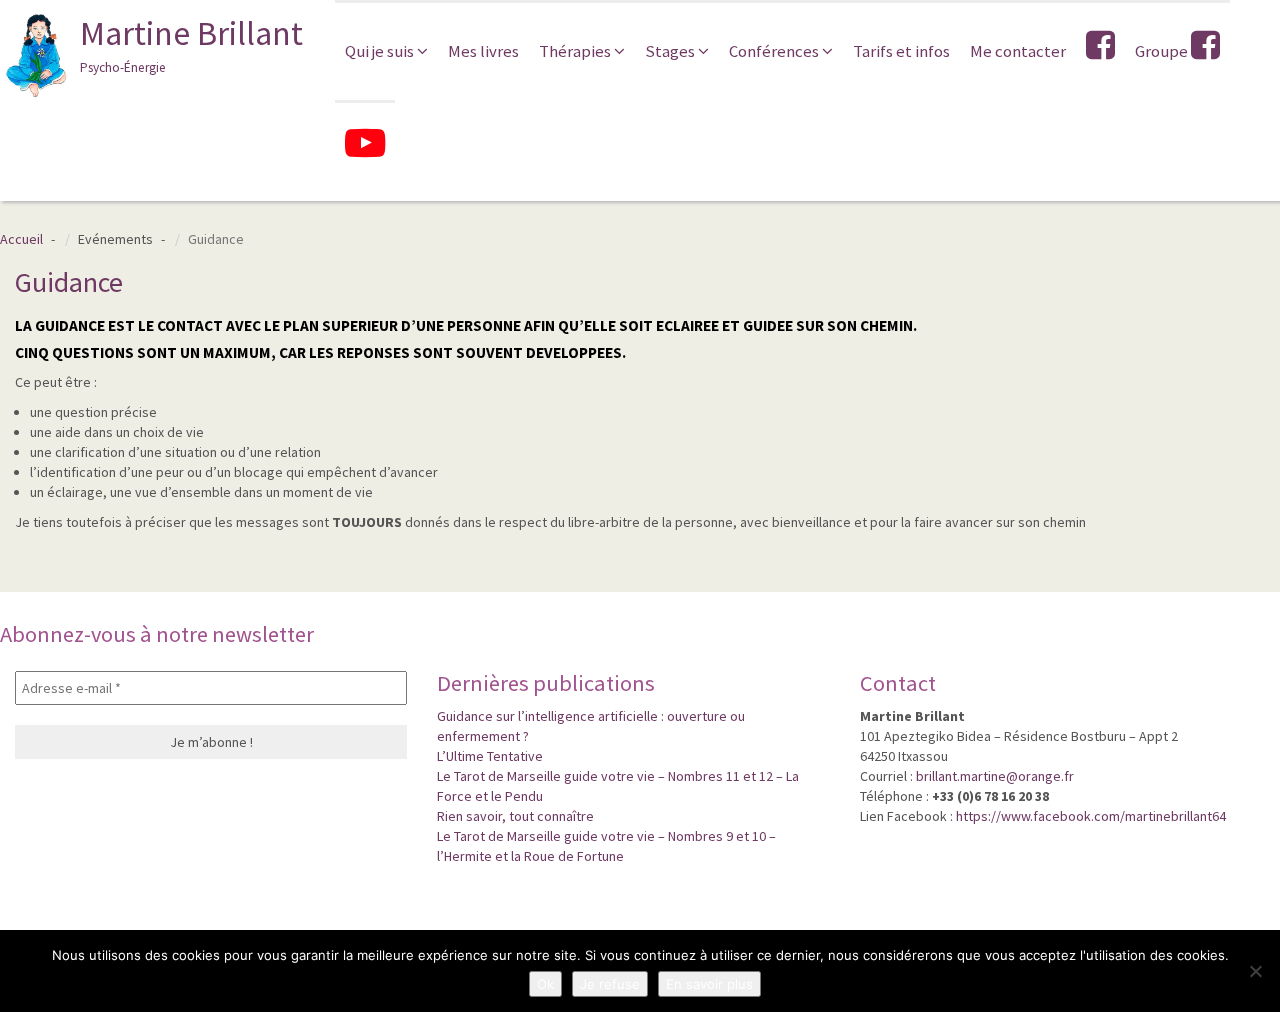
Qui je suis (381, 51)
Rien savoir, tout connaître (515, 816)
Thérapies (576, 51)
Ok (545, 984)
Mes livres (483, 51)
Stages (671, 51)
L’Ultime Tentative (490, 756)
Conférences (775, 51)
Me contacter (1018, 51)
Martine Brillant (191, 44)
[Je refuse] (1255, 971)
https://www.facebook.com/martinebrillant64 (1091, 816)
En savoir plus (709, 984)
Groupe (1163, 51)
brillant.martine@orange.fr (995, 776)
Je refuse (610, 984)
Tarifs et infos (901, 51)
